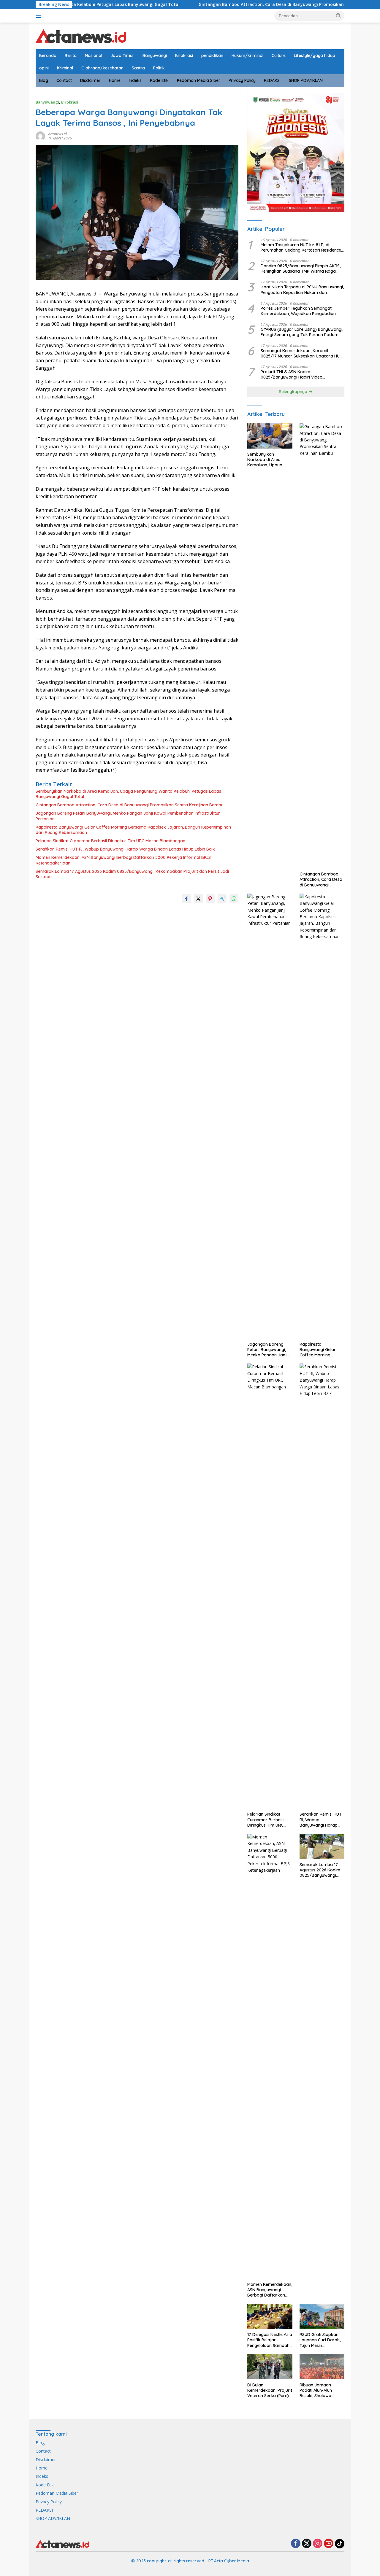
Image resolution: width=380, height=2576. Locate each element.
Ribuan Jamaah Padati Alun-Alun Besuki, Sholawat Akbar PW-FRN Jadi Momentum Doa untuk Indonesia (322, 2390)
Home (115, 80)
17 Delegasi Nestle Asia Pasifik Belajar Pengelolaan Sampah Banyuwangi (270, 2340)
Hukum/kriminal (247, 55)
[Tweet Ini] (198, 899)
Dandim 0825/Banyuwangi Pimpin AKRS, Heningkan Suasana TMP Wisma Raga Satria (301, 268)
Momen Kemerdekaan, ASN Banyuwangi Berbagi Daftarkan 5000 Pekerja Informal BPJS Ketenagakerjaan (123, 860)
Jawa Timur (122, 55)
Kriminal (65, 68)
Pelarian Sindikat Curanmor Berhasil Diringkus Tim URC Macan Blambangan (110, 841)
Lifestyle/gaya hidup (315, 55)
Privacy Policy (242, 80)
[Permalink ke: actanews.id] (40, 135)
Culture (279, 55)
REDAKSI (272, 80)
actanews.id (57, 134)
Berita (71, 55)
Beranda (48, 55)
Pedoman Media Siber (199, 80)
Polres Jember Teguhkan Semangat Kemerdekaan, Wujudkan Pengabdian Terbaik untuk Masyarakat (298, 311)
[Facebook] (296, 2544)
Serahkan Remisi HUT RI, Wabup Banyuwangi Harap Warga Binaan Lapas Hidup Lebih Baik (125, 849)
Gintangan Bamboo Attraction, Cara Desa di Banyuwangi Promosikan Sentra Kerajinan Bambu (216, 4)
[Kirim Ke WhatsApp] (234, 899)
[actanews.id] (81, 35)
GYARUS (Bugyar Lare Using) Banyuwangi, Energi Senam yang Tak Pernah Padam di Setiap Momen (302, 332)
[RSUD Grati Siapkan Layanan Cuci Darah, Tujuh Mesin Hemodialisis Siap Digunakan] (322, 2317)
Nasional (94, 55)
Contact (64, 80)
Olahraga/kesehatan (102, 68)
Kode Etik (159, 80)
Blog (44, 80)
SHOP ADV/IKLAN (306, 80)
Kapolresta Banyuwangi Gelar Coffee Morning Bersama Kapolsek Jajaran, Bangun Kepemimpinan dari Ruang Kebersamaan (133, 830)
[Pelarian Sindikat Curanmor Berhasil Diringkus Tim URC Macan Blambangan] (270, 1586)
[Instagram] (318, 2544)
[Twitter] (307, 2544)
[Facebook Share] (186, 899)
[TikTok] (340, 2544)
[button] (338, 15)
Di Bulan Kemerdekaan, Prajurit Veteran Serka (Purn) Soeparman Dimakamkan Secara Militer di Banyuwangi (270, 2390)
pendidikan (212, 55)
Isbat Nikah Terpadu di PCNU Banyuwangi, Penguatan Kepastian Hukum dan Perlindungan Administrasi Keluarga (302, 290)
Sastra (138, 68)
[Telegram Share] (222, 899)
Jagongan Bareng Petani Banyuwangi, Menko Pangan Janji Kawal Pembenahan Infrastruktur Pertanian (128, 816)
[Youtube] (329, 2544)
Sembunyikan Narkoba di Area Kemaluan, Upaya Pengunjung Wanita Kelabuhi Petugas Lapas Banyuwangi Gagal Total (128, 794)
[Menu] (40, 16)
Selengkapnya (294, 392)
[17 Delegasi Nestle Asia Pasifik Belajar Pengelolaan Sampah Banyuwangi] (270, 2317)
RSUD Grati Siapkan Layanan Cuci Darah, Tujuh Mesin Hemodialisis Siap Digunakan (320, 2340)
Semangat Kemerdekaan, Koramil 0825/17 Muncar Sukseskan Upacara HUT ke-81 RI (301, 353)
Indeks (135, 80)
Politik (159, 68)
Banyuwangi (155, 55)
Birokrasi (184, 55)
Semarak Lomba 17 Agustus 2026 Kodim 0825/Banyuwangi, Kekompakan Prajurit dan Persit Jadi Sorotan (132, 874)
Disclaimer (90, 80)
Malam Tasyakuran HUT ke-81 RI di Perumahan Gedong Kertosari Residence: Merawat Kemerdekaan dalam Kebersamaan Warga (301, 247)
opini (44, 68)
